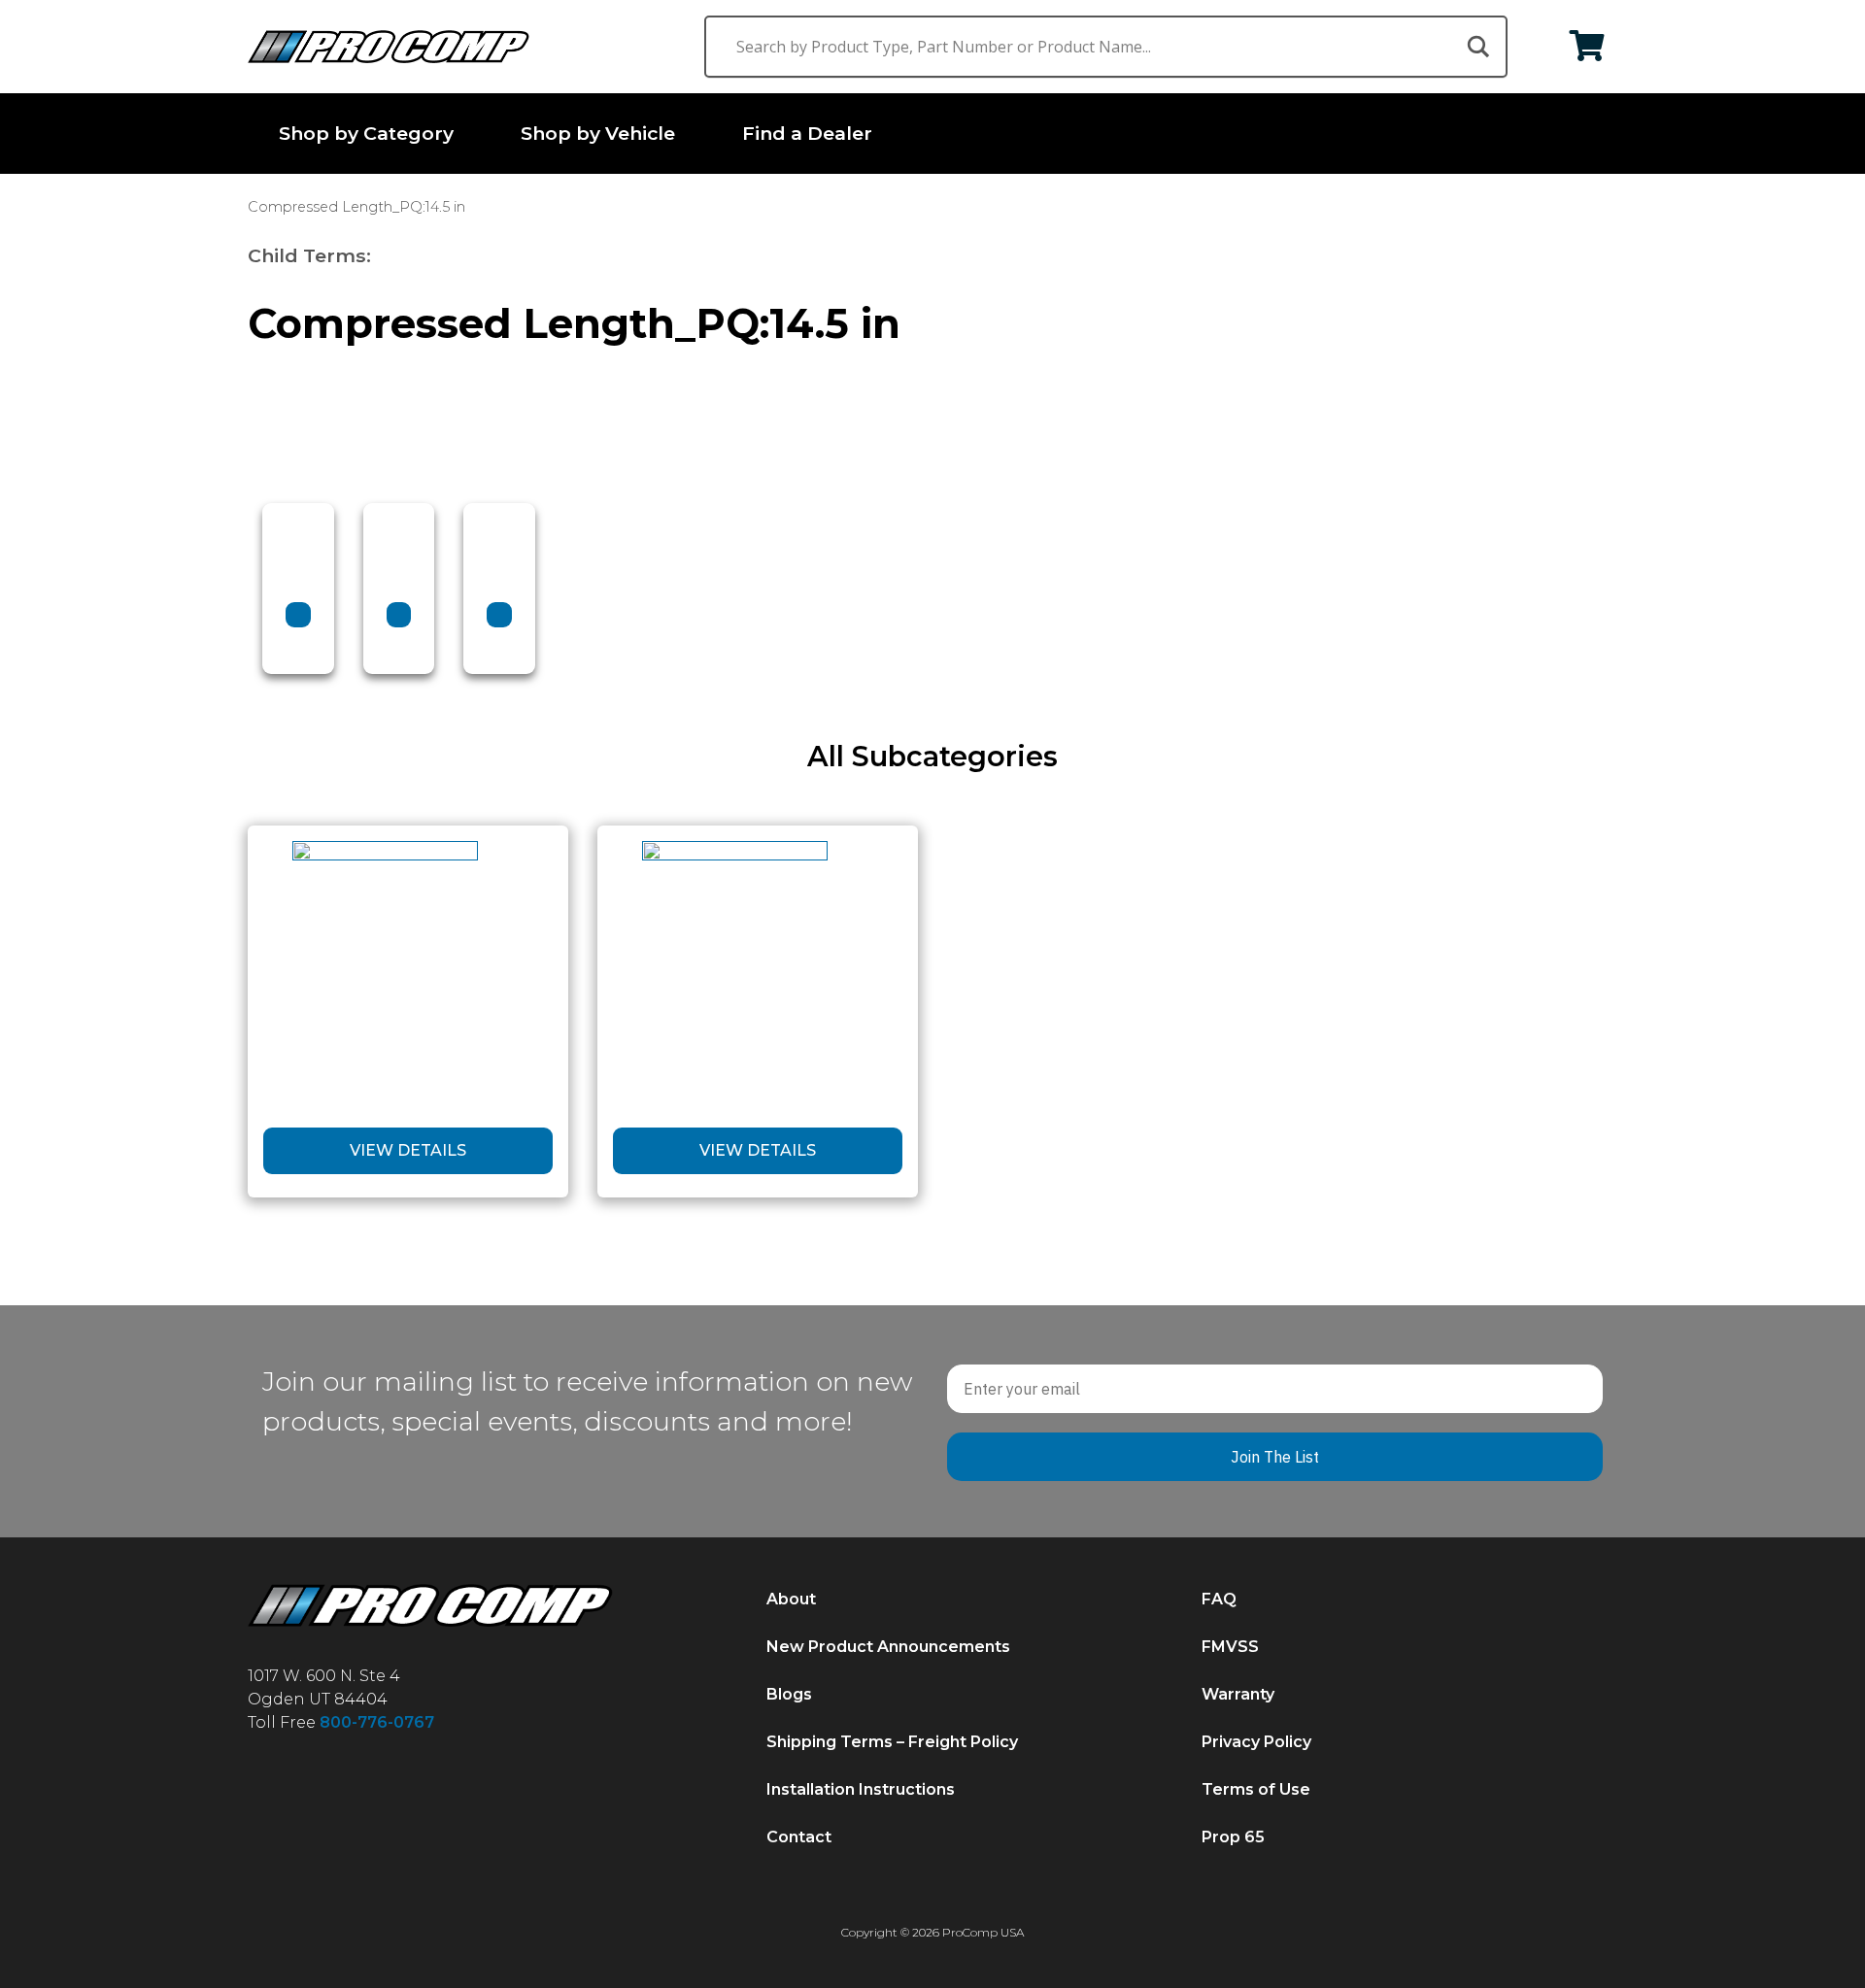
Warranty (1238, 1695)
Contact (799, 1838)
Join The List (1275, 1457)
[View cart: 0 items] (1587, 47)
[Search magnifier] (1476, 47)
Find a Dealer (807, 133)
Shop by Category (366, 133)
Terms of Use (1256, 1790)
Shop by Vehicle (598, 133)
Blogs (789, 1695)
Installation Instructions (861, 1790)
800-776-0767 (377, 1723)
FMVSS (1230, 1648)
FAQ (1219, 1600)
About (791, 1600)
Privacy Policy (1256, 1743)
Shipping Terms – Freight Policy (892, 1743)
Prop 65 (1233, 1838)
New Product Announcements (888, 1648)
